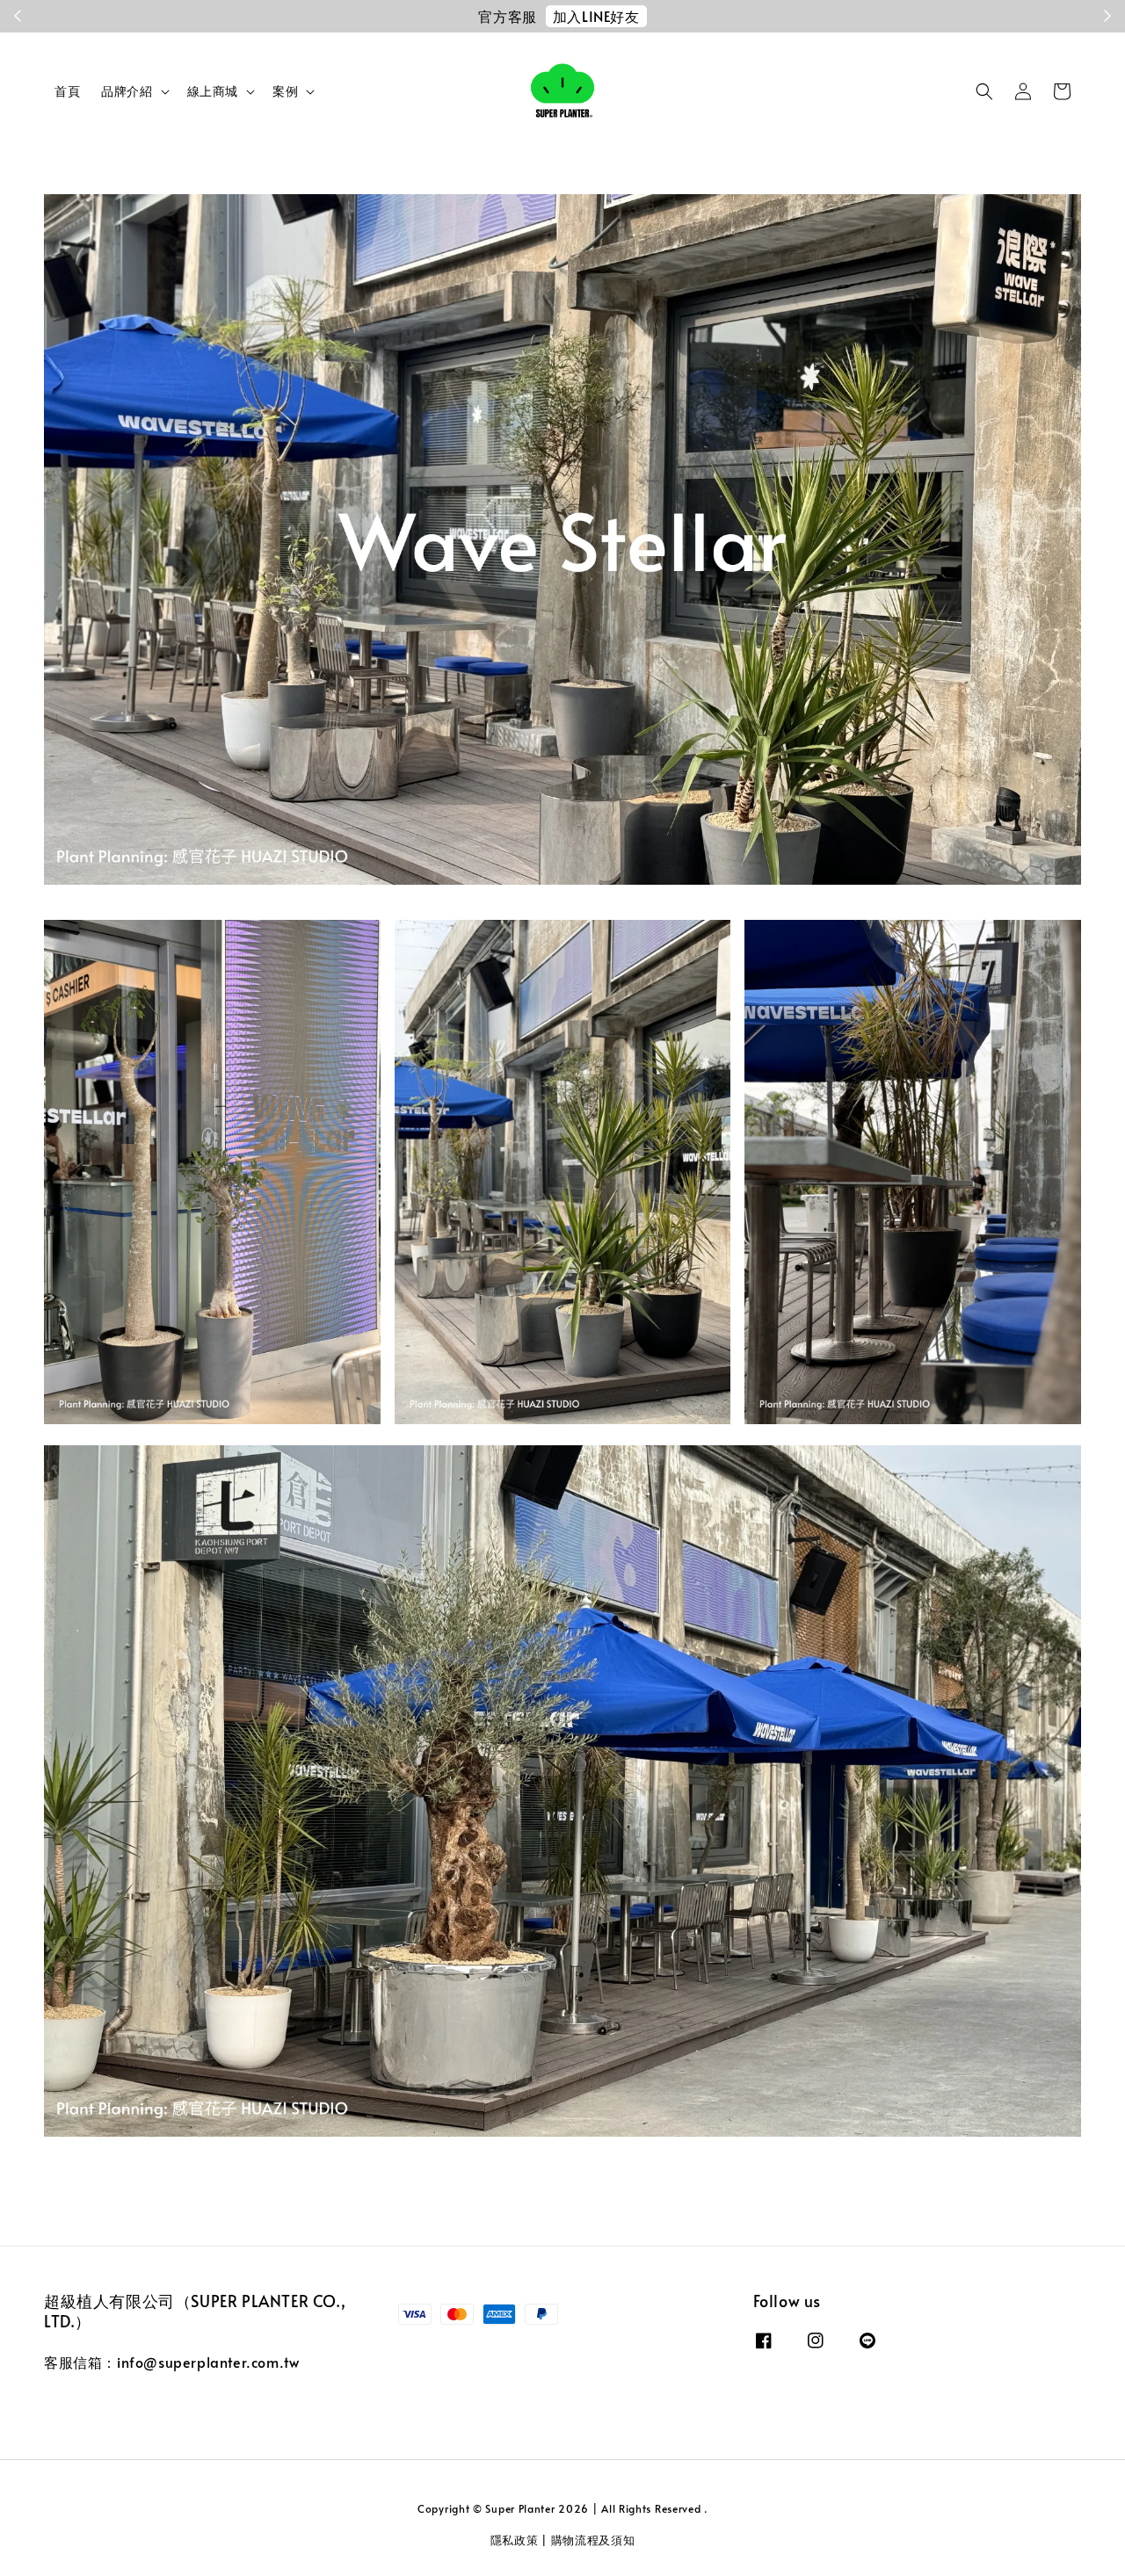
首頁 (67, 91)
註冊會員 (700, 16)
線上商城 (213, 91)
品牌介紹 (127, 91)
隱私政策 (515, 2540)
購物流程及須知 (593, 2540)
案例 (285, 91)
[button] (984, 91)
